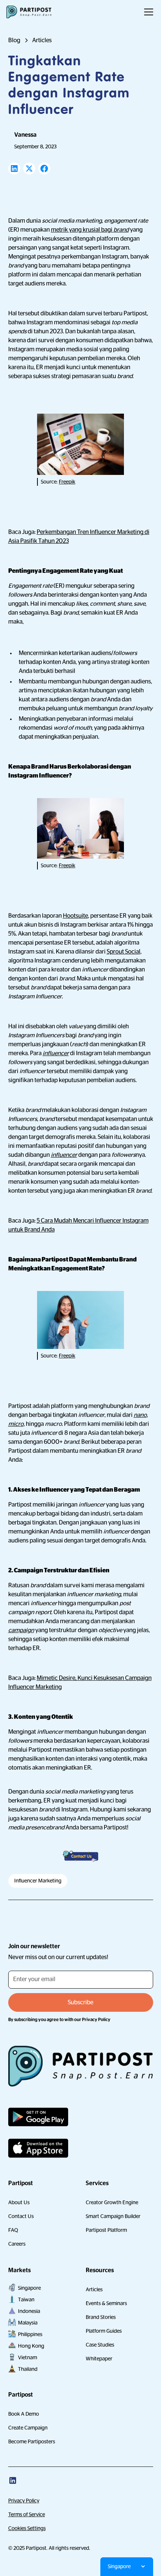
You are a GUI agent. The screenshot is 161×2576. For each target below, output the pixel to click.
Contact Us (21, 2216)
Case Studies (100, 2345)
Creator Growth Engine (112, 2202)
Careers (17, 2244)
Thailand (28, 2369)
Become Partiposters (32, 2441)
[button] (147, 12)
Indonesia (29, 2311)
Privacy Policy (24, 2501)
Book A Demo (24, 2414)
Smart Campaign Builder (113, 2216)
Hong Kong (31, 2346)
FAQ (13, 2230)
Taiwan (26, 2299)
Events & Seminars (106, 2303)
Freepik (67, 482)
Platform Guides (104, 2331)
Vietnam (28, 2357)
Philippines (30, 2334)
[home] (29, 12)
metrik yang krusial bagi (90, 230)
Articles (94, 2289)
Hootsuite (75, 916)
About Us (19, 2202)
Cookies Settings (27, 2528)
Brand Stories (101, 2317)
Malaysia (28, 2323)
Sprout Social (124, 952)
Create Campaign (28, 2428)
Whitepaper (99, 2359)
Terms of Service (27, 2514)
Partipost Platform (106, 2230)
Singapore (29, 2288)
